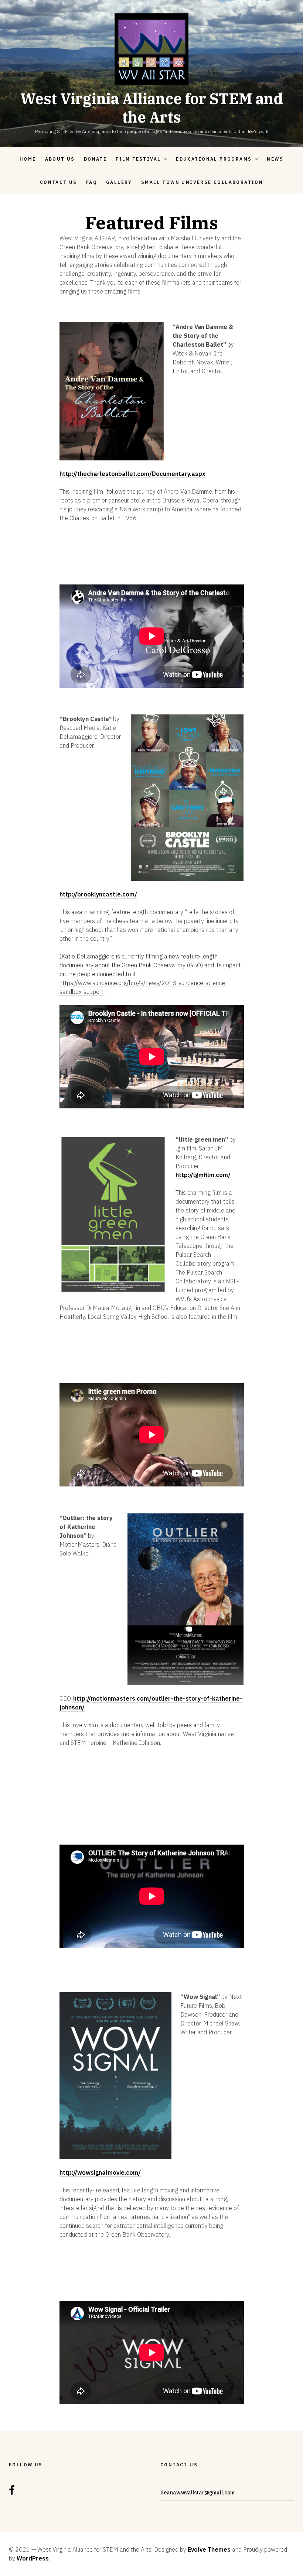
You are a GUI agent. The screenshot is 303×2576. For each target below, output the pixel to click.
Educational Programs (214, 159)
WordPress (33, 2558)
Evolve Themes (209, 2549)
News (275, 159)
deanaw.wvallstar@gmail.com (198, 2493)
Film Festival (138, 159)
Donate (95, 159)
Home (28, 159)
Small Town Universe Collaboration (202, 182)
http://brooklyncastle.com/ (98, 894)
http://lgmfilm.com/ (203, 1175)
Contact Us (59, 182)
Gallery (119, 182)
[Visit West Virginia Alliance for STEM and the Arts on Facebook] (12, 2493)
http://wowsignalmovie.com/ (100, 2172)
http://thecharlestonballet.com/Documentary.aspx (132, 474)
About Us (60, 159)
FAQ (92, 182)
